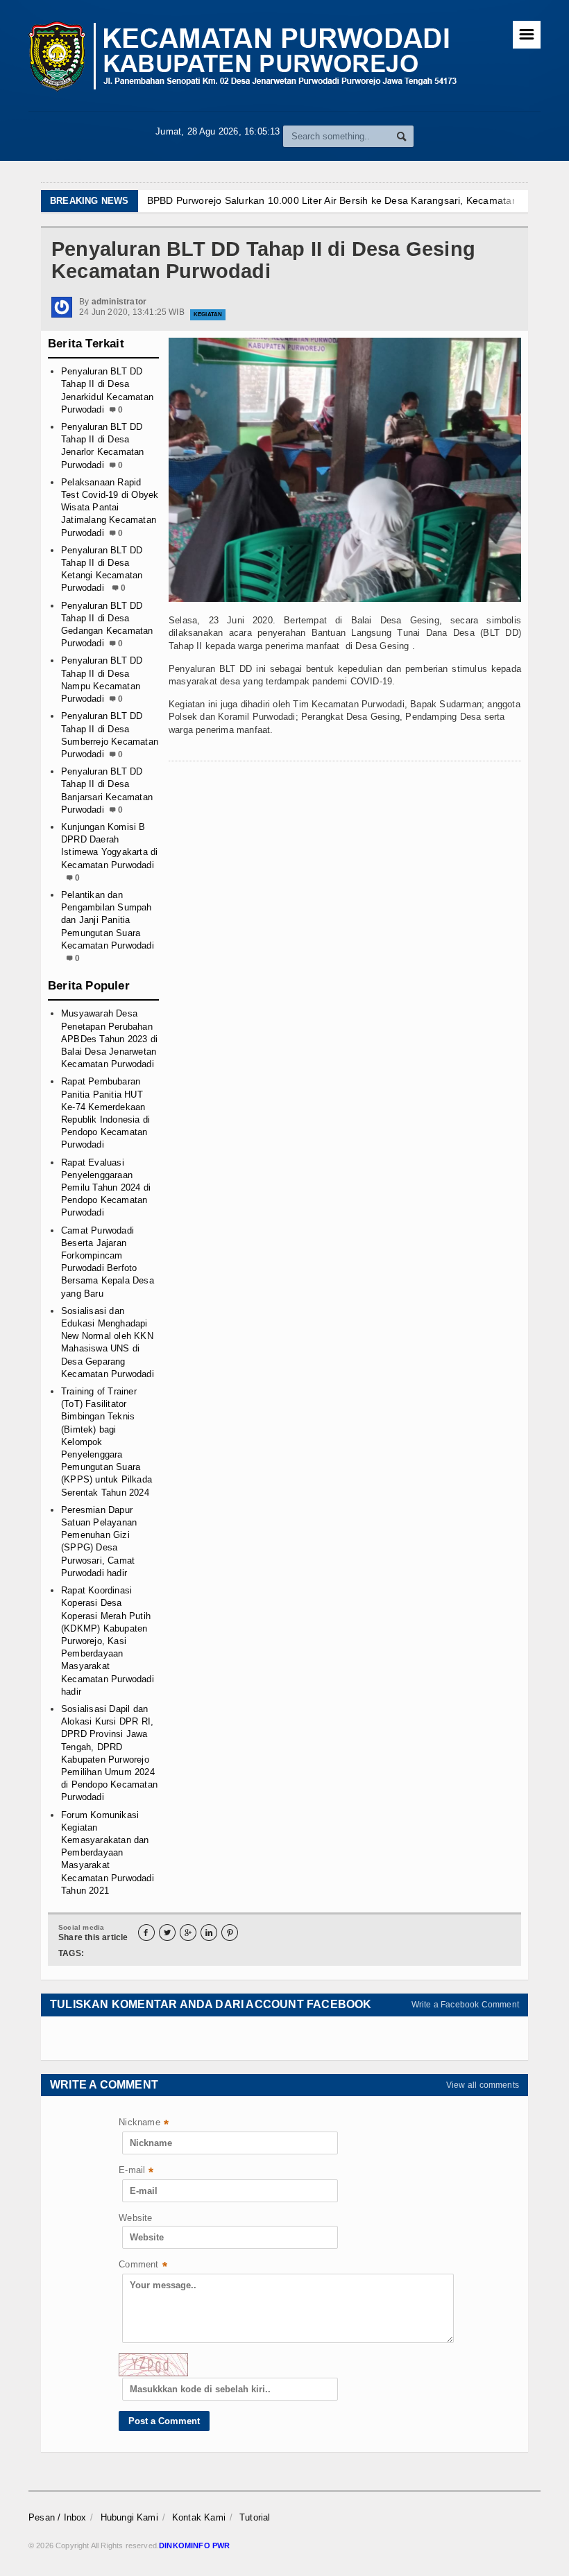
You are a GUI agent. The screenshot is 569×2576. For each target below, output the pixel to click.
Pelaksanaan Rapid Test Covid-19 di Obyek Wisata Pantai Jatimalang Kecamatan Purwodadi (110, 508)
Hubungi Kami (129, 2517)
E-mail (136, 2171)
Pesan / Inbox (58, 2517)
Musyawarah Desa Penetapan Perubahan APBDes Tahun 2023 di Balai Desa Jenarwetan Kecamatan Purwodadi (109, 1039)
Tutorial (255, 2517)
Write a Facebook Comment (465, 2005)
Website (135, 2218)
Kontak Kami (199, 2517)
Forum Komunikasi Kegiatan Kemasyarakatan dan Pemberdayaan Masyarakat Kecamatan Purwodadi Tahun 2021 (108, 1853)
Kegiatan (208, 314)
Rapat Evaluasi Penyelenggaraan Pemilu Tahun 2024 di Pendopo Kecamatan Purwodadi (106, 1188)
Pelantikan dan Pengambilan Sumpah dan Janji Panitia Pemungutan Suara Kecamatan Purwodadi (108, 920)
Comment (143, 2266)
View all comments (483, 2085)
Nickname (144, 2124)
